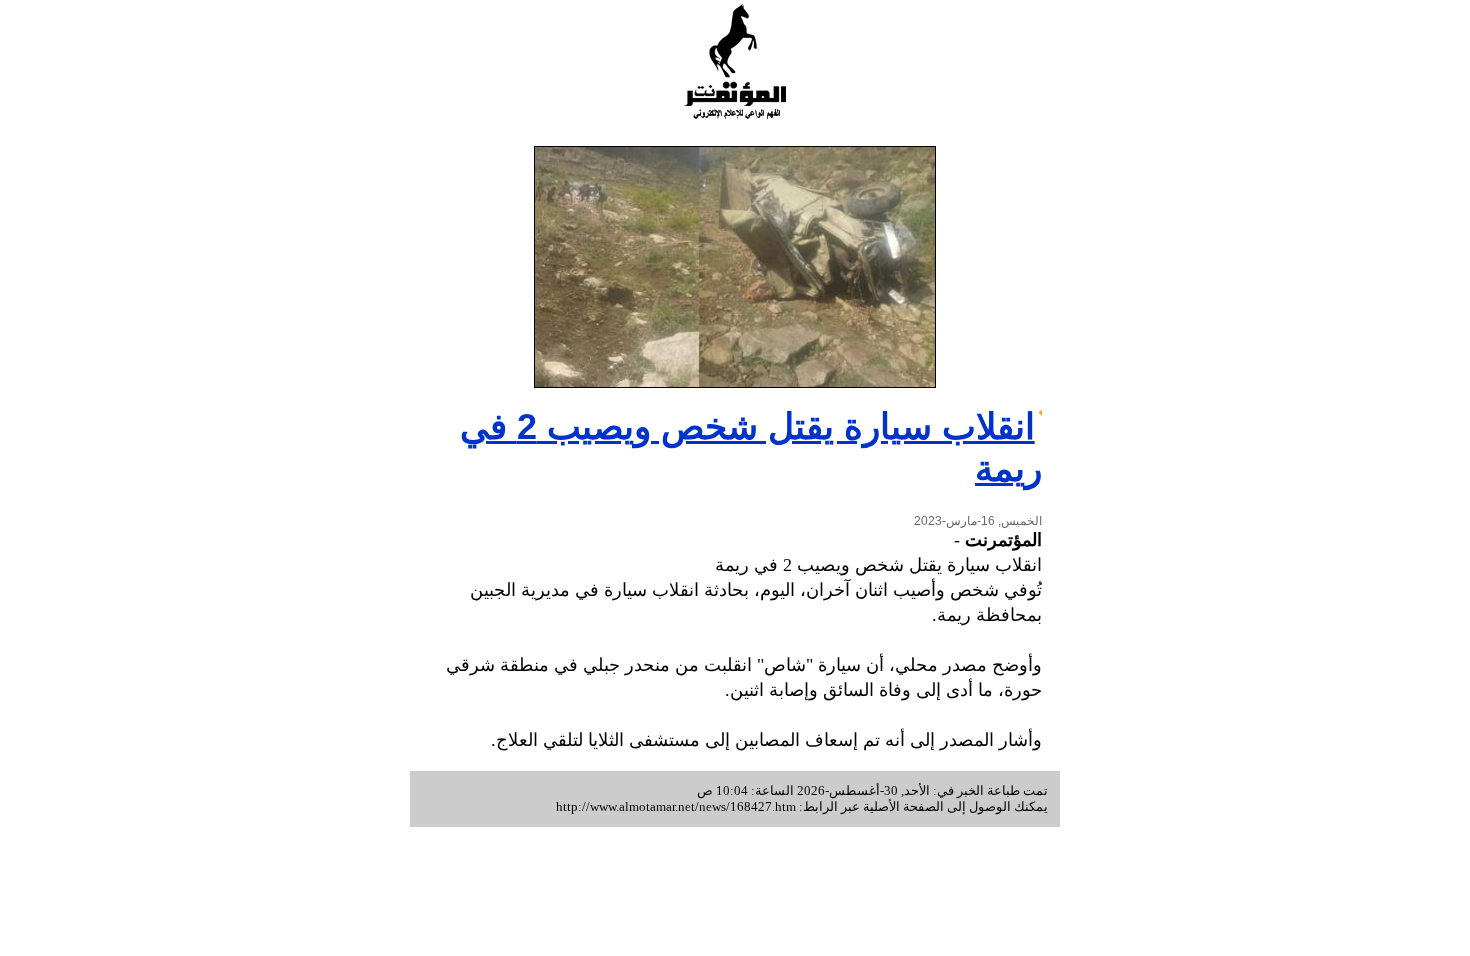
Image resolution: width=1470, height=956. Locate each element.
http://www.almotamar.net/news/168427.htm (676, 806)
